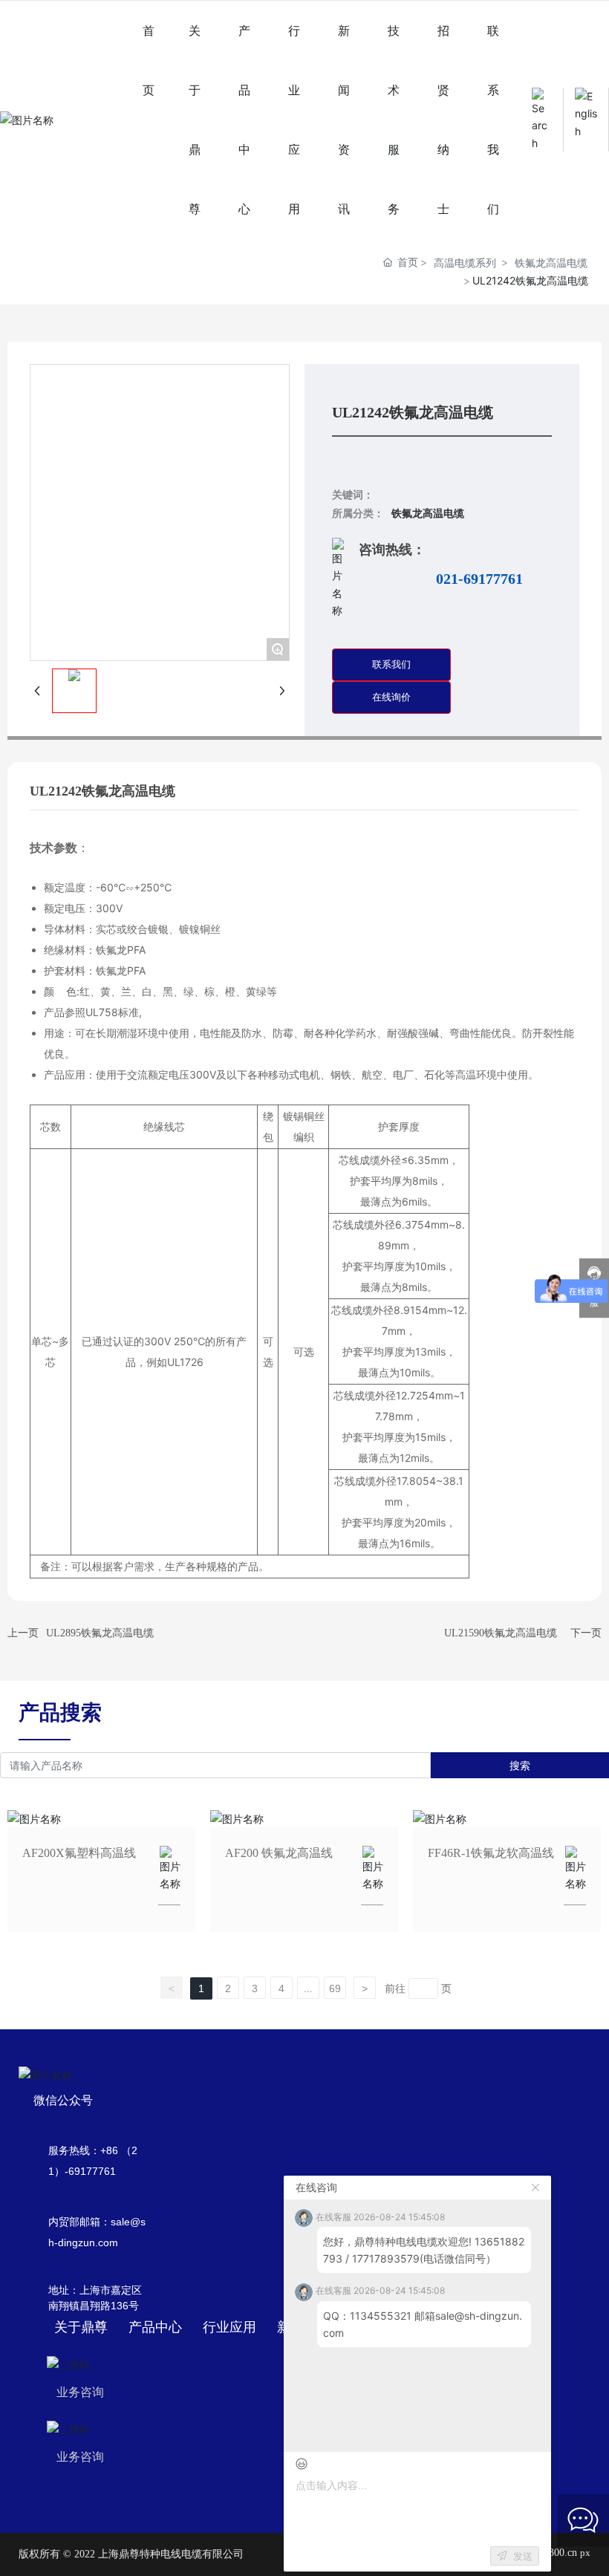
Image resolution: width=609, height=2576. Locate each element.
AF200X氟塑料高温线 (79, 1853)
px (585, 2553)
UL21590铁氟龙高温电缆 (501, 1633)
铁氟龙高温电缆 (551, 263)
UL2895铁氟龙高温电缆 (100, 1633)
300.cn (563, 2553)
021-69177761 (479, 579)
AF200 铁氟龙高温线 (279, 1853)
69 (335, 1988)
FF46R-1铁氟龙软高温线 (491, 1853)
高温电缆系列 (465, 263)
